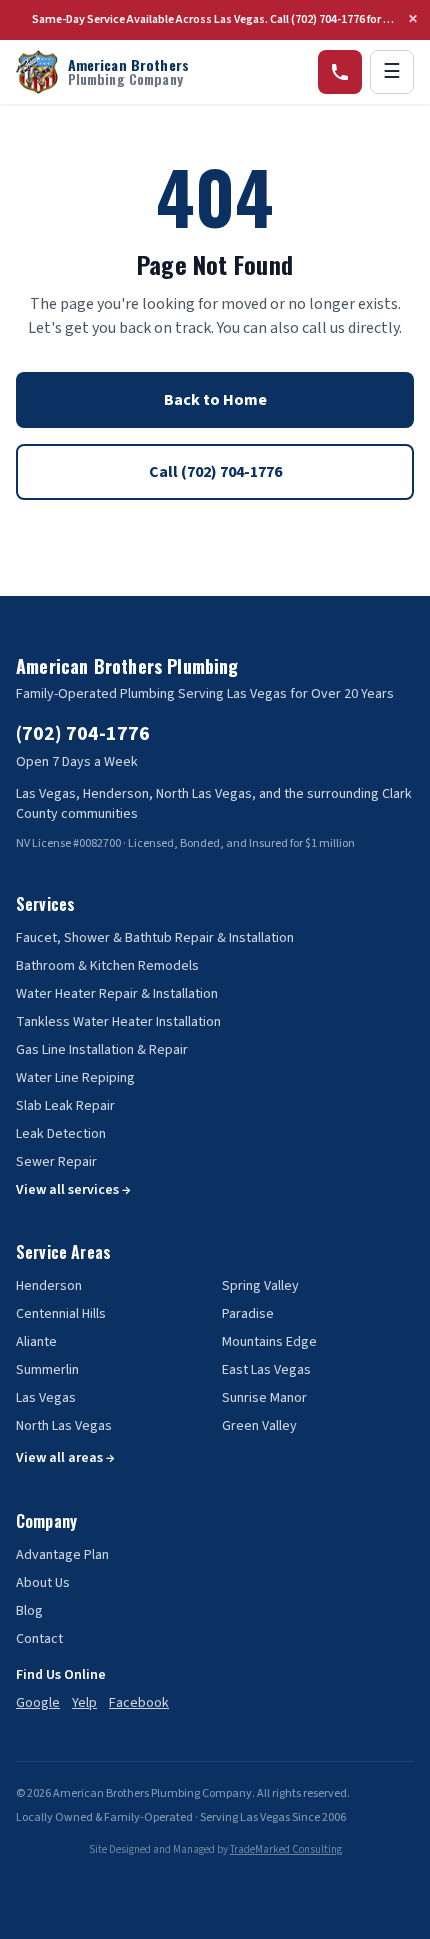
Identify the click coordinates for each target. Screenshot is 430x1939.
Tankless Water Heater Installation (118, 1022)
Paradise (248, 1314)
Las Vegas (46, 1398)
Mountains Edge (269, 1342)
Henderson (49, 1286)
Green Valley (259, 1426)
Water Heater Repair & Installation (117, 994)
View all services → (73, 1190)
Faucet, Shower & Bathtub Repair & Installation (155, 938)
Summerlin (47, 1370)
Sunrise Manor (264, 1398)
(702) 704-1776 (83, 734)
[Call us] (340, 72)
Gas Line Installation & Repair (102, 1050)
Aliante (36, 1342)
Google (38, 1703)
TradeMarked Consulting (286, 1849)
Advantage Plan (62, 1555)
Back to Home (215, 400)
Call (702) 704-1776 (215, 472)
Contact (39, 1639)
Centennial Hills (61, 1314)
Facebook (139, 1703)
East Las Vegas (266, 1370)
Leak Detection (61, 1134)
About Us (43, 1583)
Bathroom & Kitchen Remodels (107, 966)
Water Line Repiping (75, 1078)
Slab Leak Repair (65, 1106)
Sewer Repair (56, 1162)
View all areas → (65, 1458)
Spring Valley (260, 1286)
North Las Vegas (64, 1426)
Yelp (84, 1703)
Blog (29, 1611)
